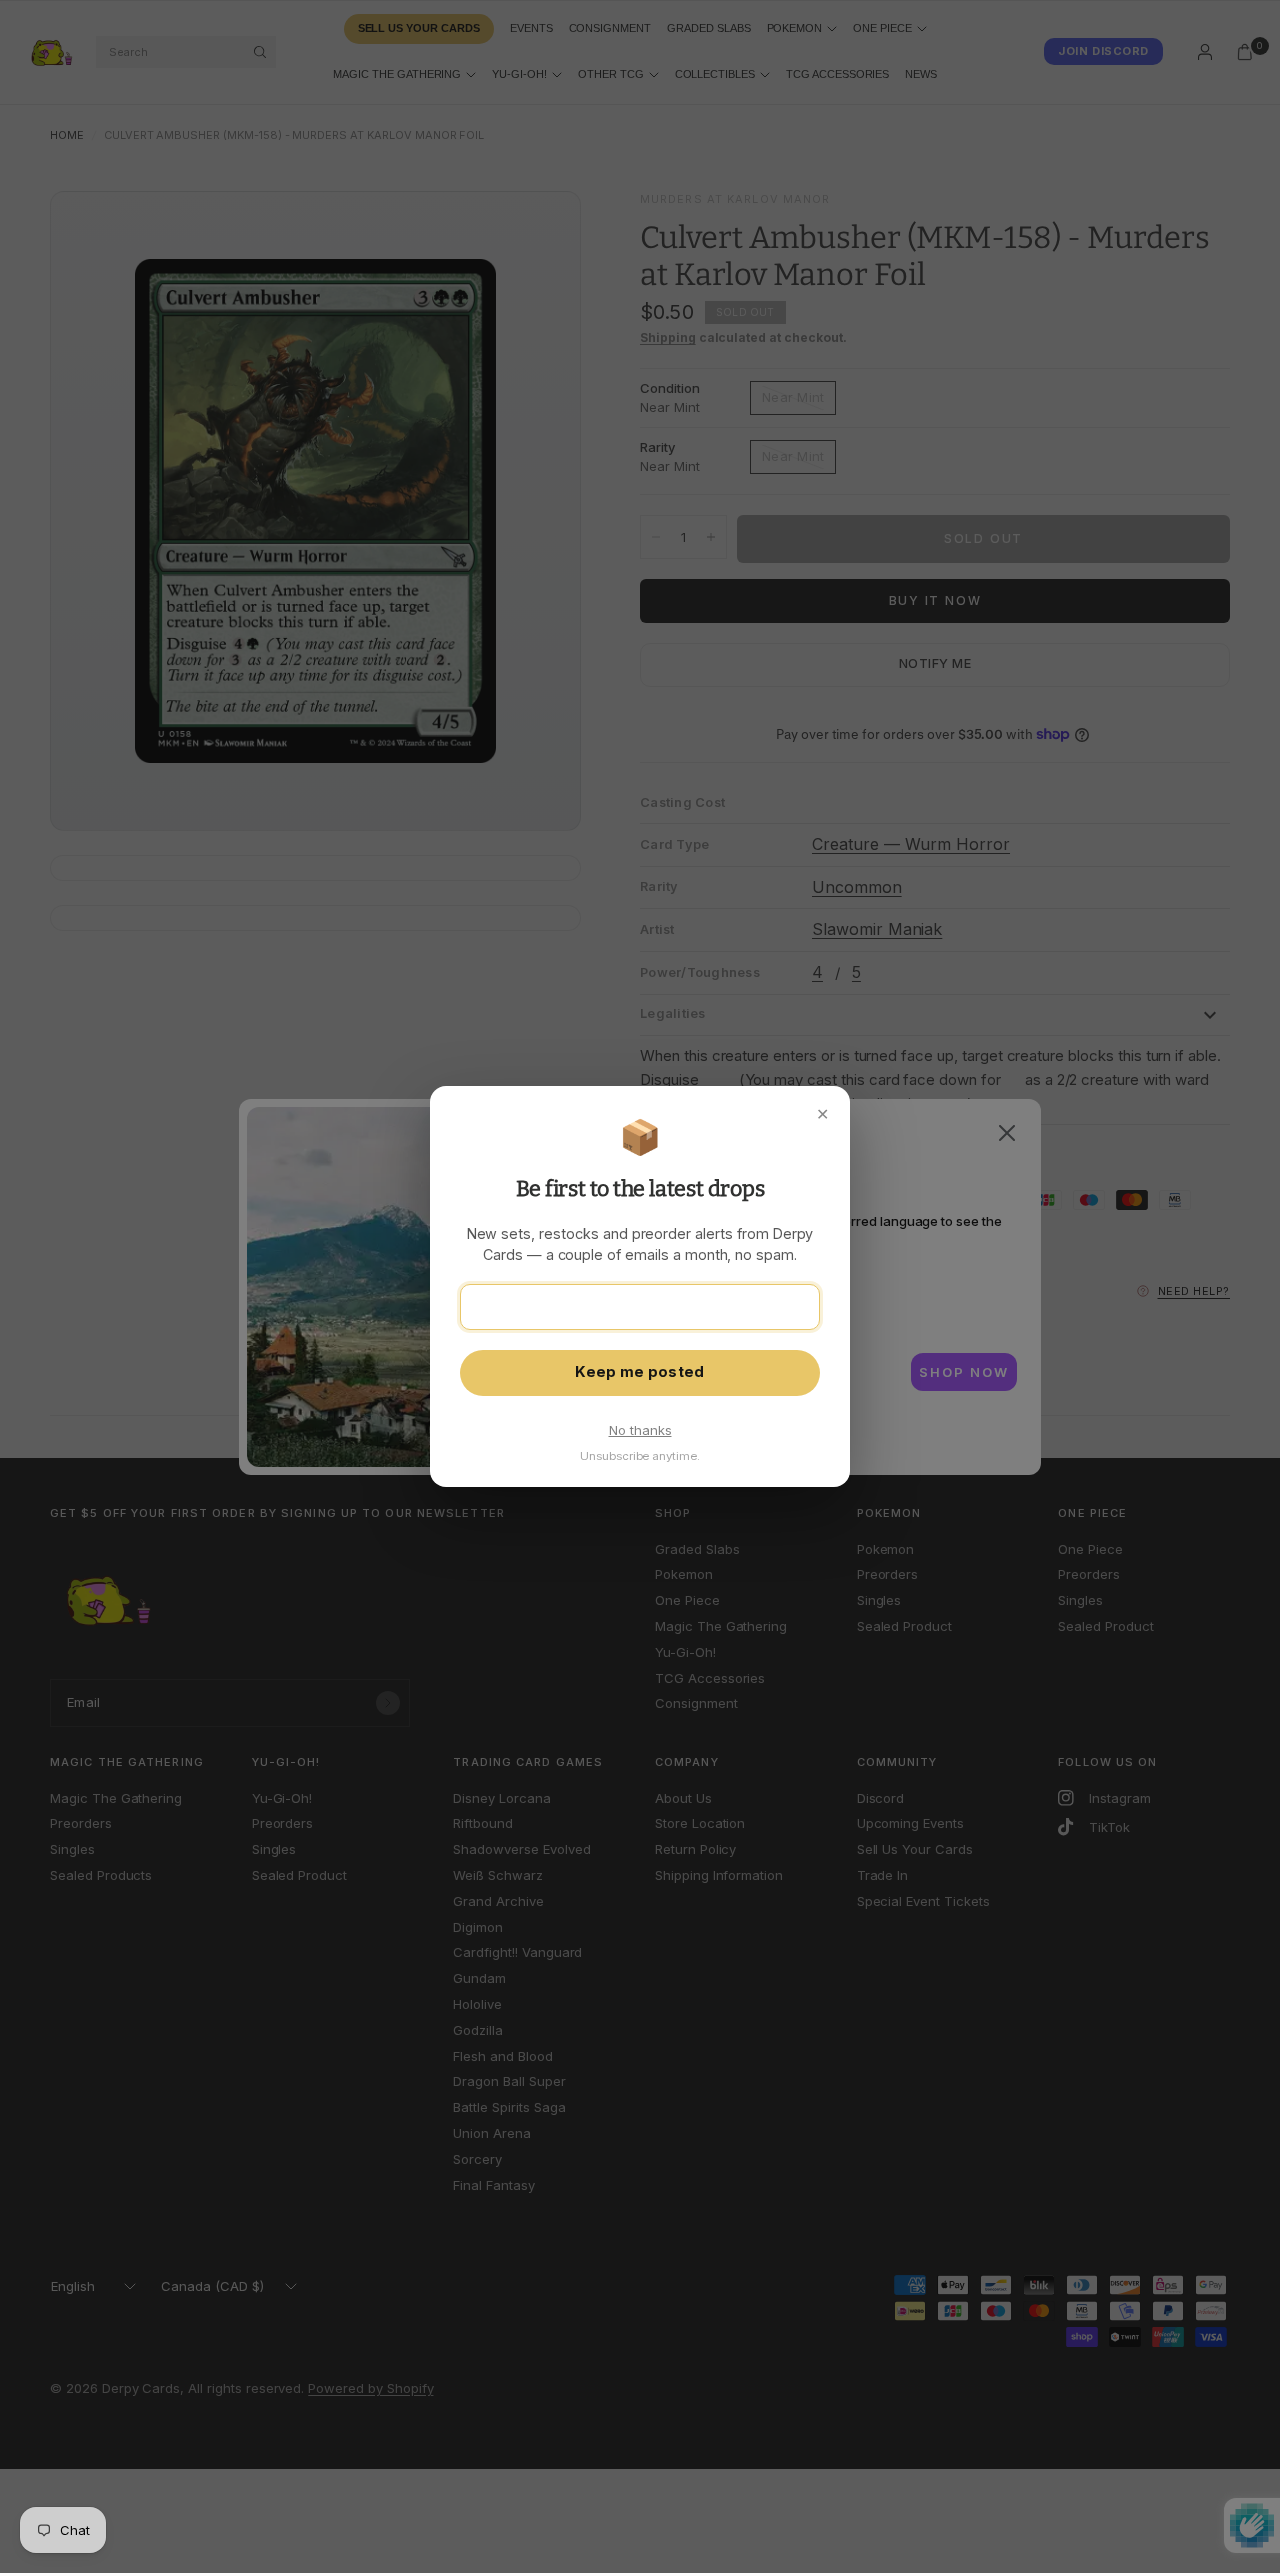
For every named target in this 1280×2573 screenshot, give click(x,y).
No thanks (640, 1430)
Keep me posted (639, 1372)
